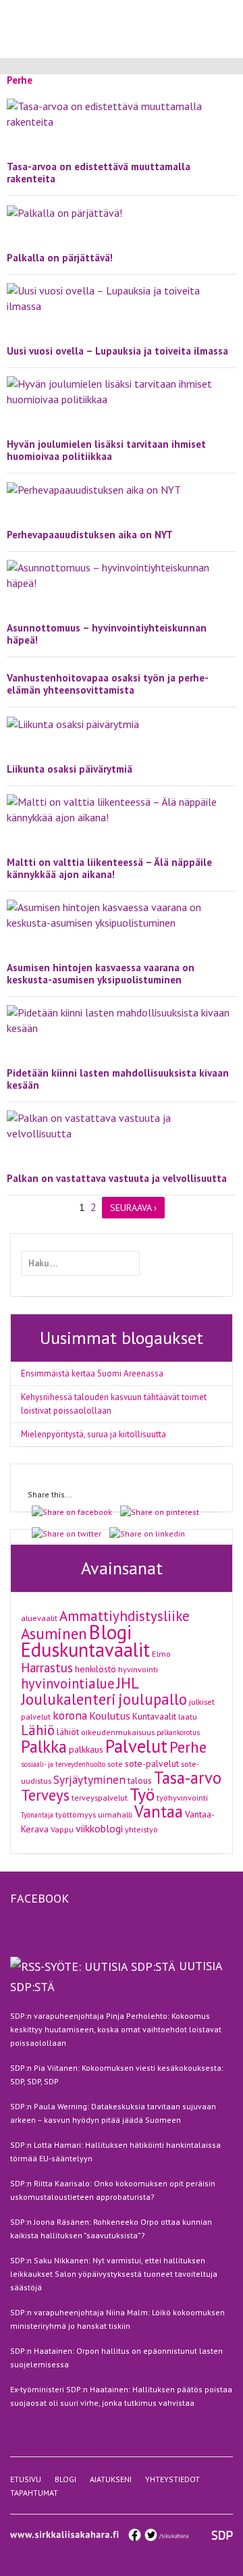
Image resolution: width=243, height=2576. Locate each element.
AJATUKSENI (111, 2479)
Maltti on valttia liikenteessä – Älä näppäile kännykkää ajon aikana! (109, 868)
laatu (188, 1716)
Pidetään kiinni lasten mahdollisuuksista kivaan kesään (118, 1079)
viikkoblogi (99, 1828)
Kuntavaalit (154, 1716)
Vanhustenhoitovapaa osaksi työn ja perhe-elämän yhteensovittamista (108, 684)
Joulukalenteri (69, 1699)
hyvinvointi (138, 1669)
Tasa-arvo (188, 1778)
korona (70, 1715)
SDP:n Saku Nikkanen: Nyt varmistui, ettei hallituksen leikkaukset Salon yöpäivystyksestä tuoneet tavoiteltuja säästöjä (114, 2274)
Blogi (110, 1632)
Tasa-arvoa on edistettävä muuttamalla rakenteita (99, 173)
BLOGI (65, 2479)
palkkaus (86, 1749)
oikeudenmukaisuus (118, 1732)
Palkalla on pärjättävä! (60, 258)
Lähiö (38, 1730)
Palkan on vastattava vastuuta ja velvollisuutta (117, 1178)
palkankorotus (178, 1732)
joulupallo (153, 1699)
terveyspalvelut (100, 1797)
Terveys (45, 1795)
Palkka (44, 1747)
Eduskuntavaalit (85, 1650)
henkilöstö (96, 1669)
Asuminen (54, 1633)
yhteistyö (141, 1829)
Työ (142, 1794)
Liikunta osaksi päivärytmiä (70, 769)
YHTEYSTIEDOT (172, 2479)
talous (140, 1780)
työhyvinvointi (182, 1797)
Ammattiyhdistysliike (125, 1616)
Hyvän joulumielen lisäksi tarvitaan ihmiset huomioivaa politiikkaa (106, 450)
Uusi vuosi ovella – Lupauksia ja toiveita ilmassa (117, 351)
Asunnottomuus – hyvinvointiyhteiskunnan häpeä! (107, 634)
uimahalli (115, 1814)
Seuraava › (133, 1208)
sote (115, 1763)
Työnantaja (37, 1815)
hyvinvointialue (68, 1683)
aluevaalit (39, 1618)
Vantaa (159, 1811)
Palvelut (136, 1746)
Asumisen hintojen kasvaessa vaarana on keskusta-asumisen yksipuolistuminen (101, 974)
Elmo (161, 1653)
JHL (128, 1683)
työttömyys (76, 1814)
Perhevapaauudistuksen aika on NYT (90, 535)
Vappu (62, 1829)
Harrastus (47, 1668)
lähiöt (68, 1732)
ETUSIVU (26, 2479)
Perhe (188, 1747)
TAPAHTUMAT (34, 2493)
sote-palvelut (152, 1763)
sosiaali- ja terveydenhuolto (63, 1764)
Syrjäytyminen (89, 1779)
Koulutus (110, 1716)
